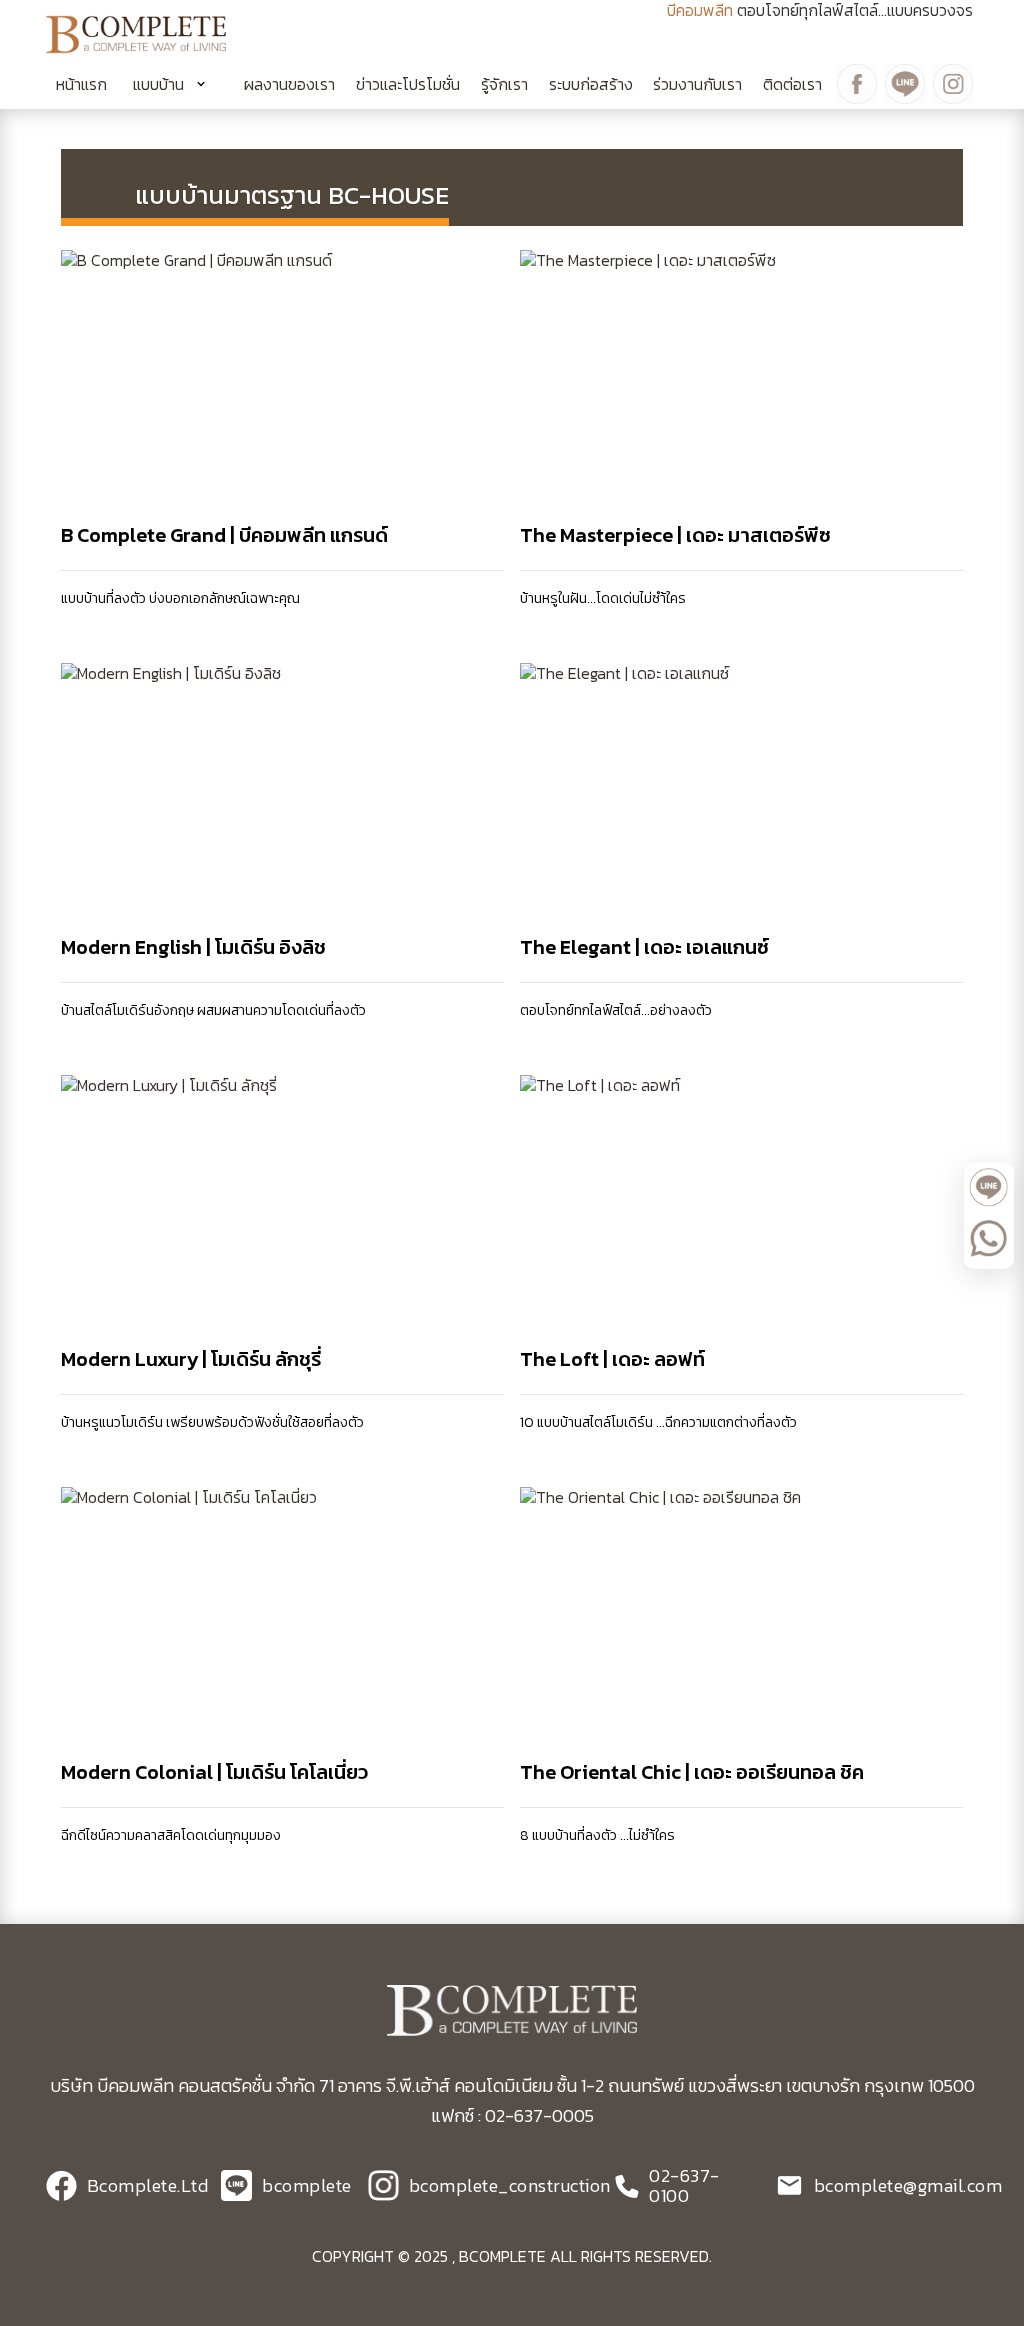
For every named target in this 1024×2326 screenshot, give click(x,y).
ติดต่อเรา (792, 84)
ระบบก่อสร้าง (591, 84)
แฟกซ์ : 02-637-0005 (512, 2115)
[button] (176, 84)
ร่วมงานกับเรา (697, 84)
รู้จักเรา (504, 84)
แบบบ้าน (158, 84)
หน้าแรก (81, 84)
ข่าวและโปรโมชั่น (408, 84)
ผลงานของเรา (289, 84)
